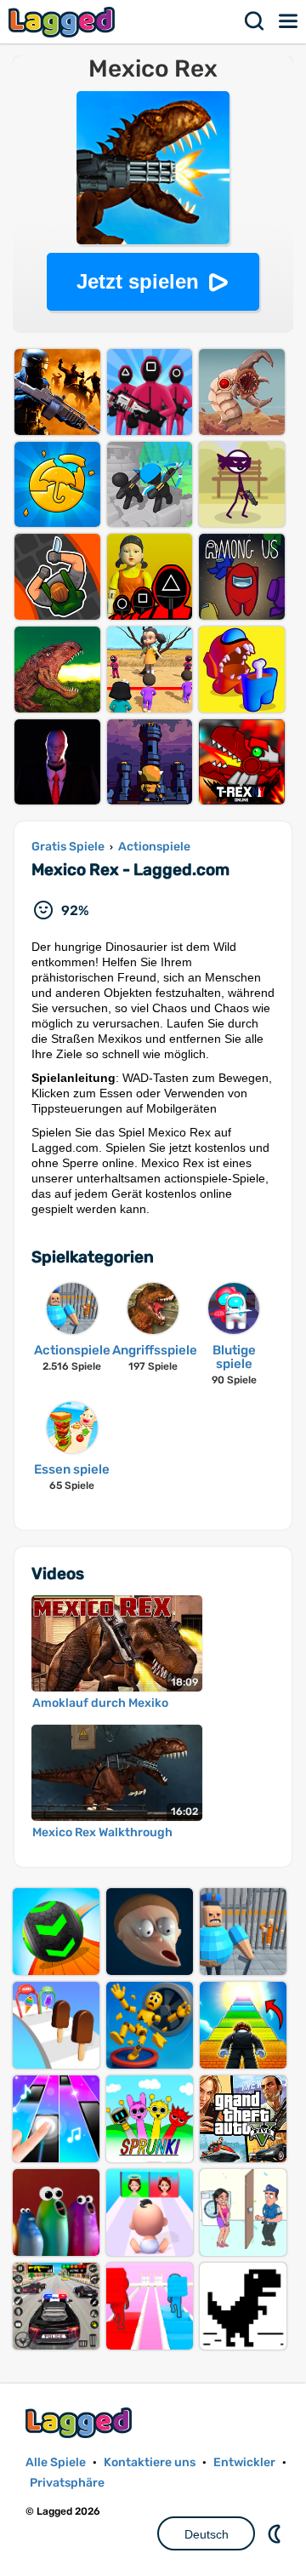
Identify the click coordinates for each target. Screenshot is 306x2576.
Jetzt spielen (138, 281)
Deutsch (207, 2534)
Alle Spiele (56, 2462)
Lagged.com (81, 2422)
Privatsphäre (67, 2483)
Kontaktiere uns (150, 2462)
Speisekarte (289, 21)
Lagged (64, 22)
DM (276, 2533)
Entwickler (244, 2462)
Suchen (255, 21)
